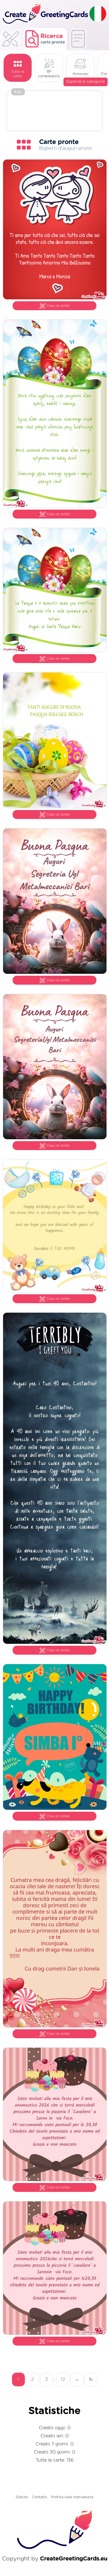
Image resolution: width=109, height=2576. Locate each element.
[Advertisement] (54, 111)
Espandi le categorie (86, 82)
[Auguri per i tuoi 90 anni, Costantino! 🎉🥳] (55, 1643)
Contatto (40, 2497)
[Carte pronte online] (78, 39)
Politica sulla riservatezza (72, 2497)
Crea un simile (58, 306)
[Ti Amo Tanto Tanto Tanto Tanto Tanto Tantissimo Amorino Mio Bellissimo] (55, 298)
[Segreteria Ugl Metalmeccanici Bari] (55, 973)
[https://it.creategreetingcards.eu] (45, 14)
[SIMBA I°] (55, 1809)
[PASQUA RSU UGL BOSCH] (55, 807)
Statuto (22, 2497)
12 (63, 2379)
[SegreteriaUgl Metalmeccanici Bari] (55, 1138)
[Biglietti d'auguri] (10, 41)
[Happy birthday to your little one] (55, 1291)
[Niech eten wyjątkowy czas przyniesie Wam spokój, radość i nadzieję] (55, 507)
